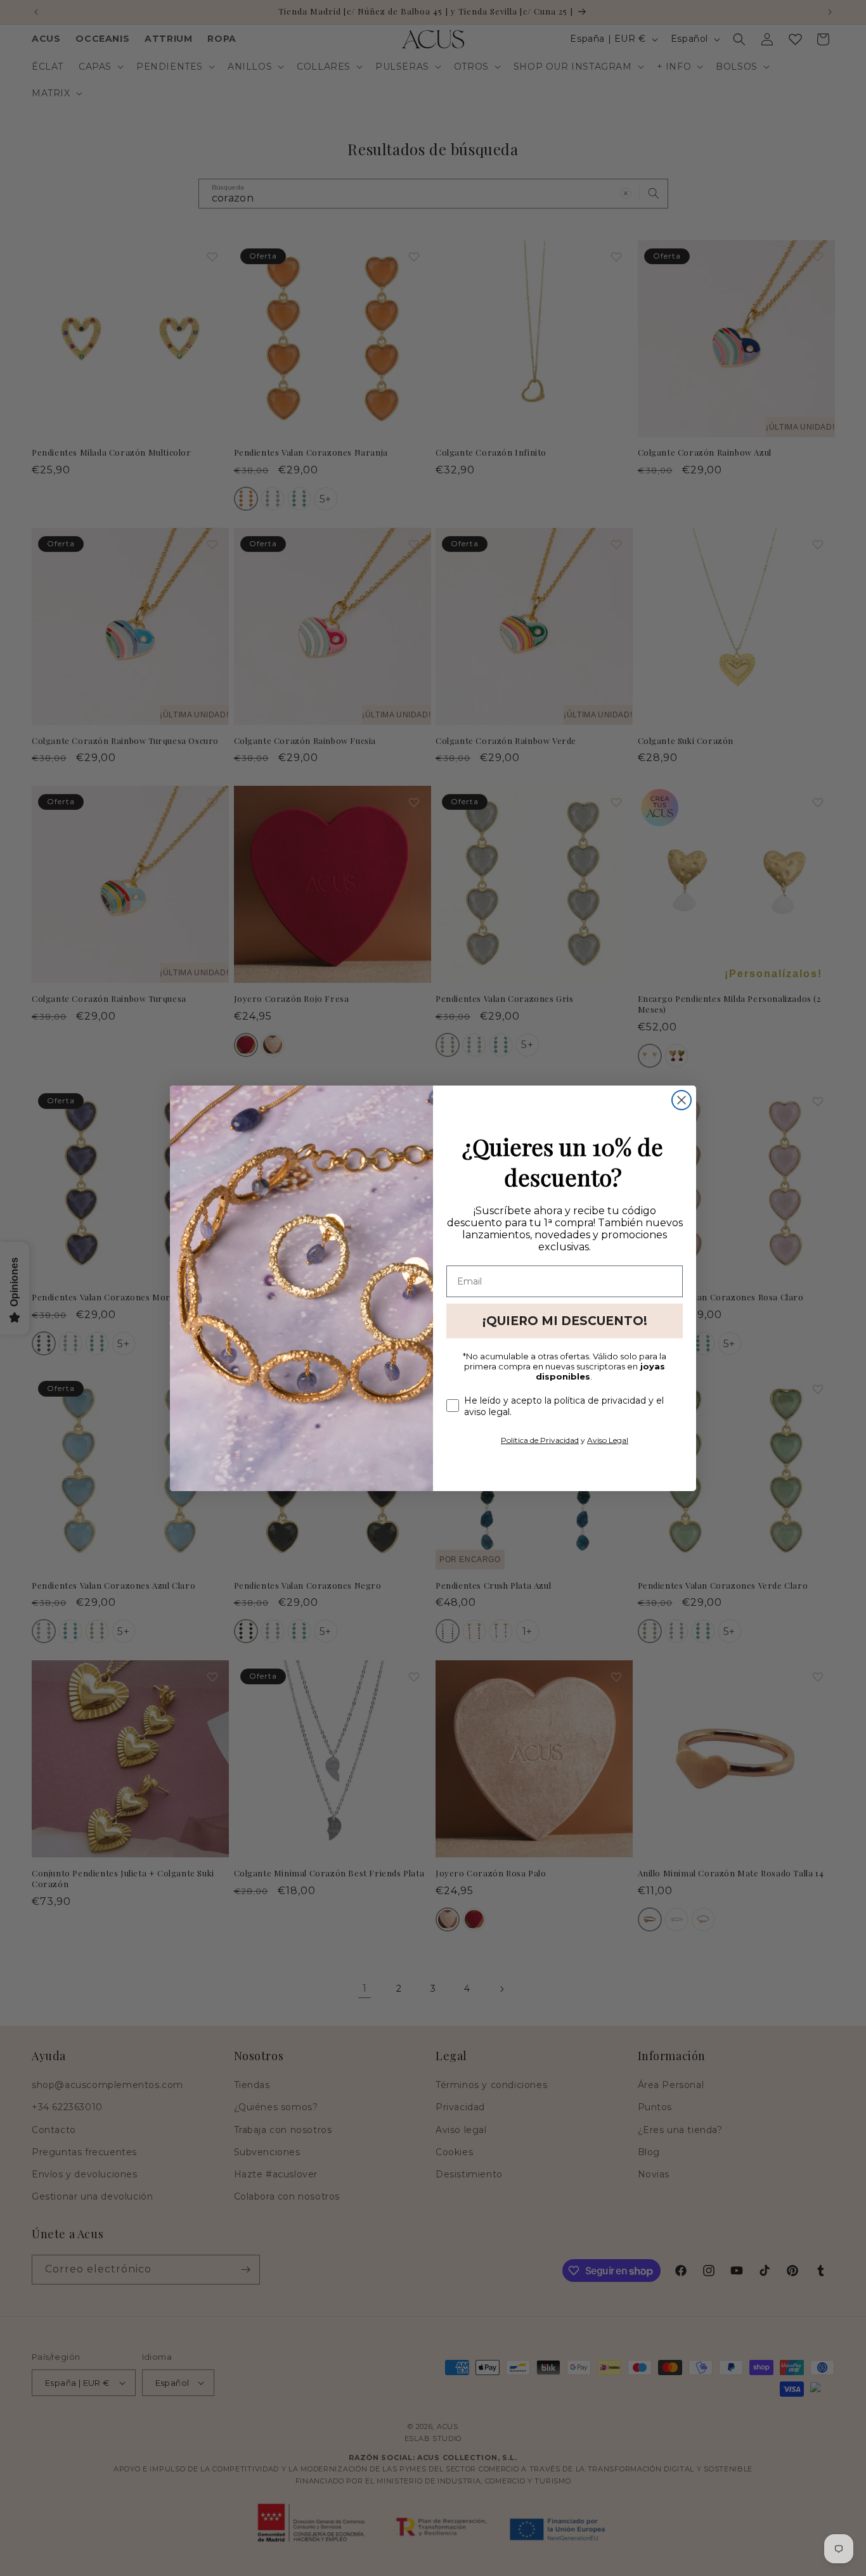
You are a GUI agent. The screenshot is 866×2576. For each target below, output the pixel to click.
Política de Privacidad (540, 1440)
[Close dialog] (682, 1100)
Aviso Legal (608, 1440)
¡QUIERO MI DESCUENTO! (565, 1321)
